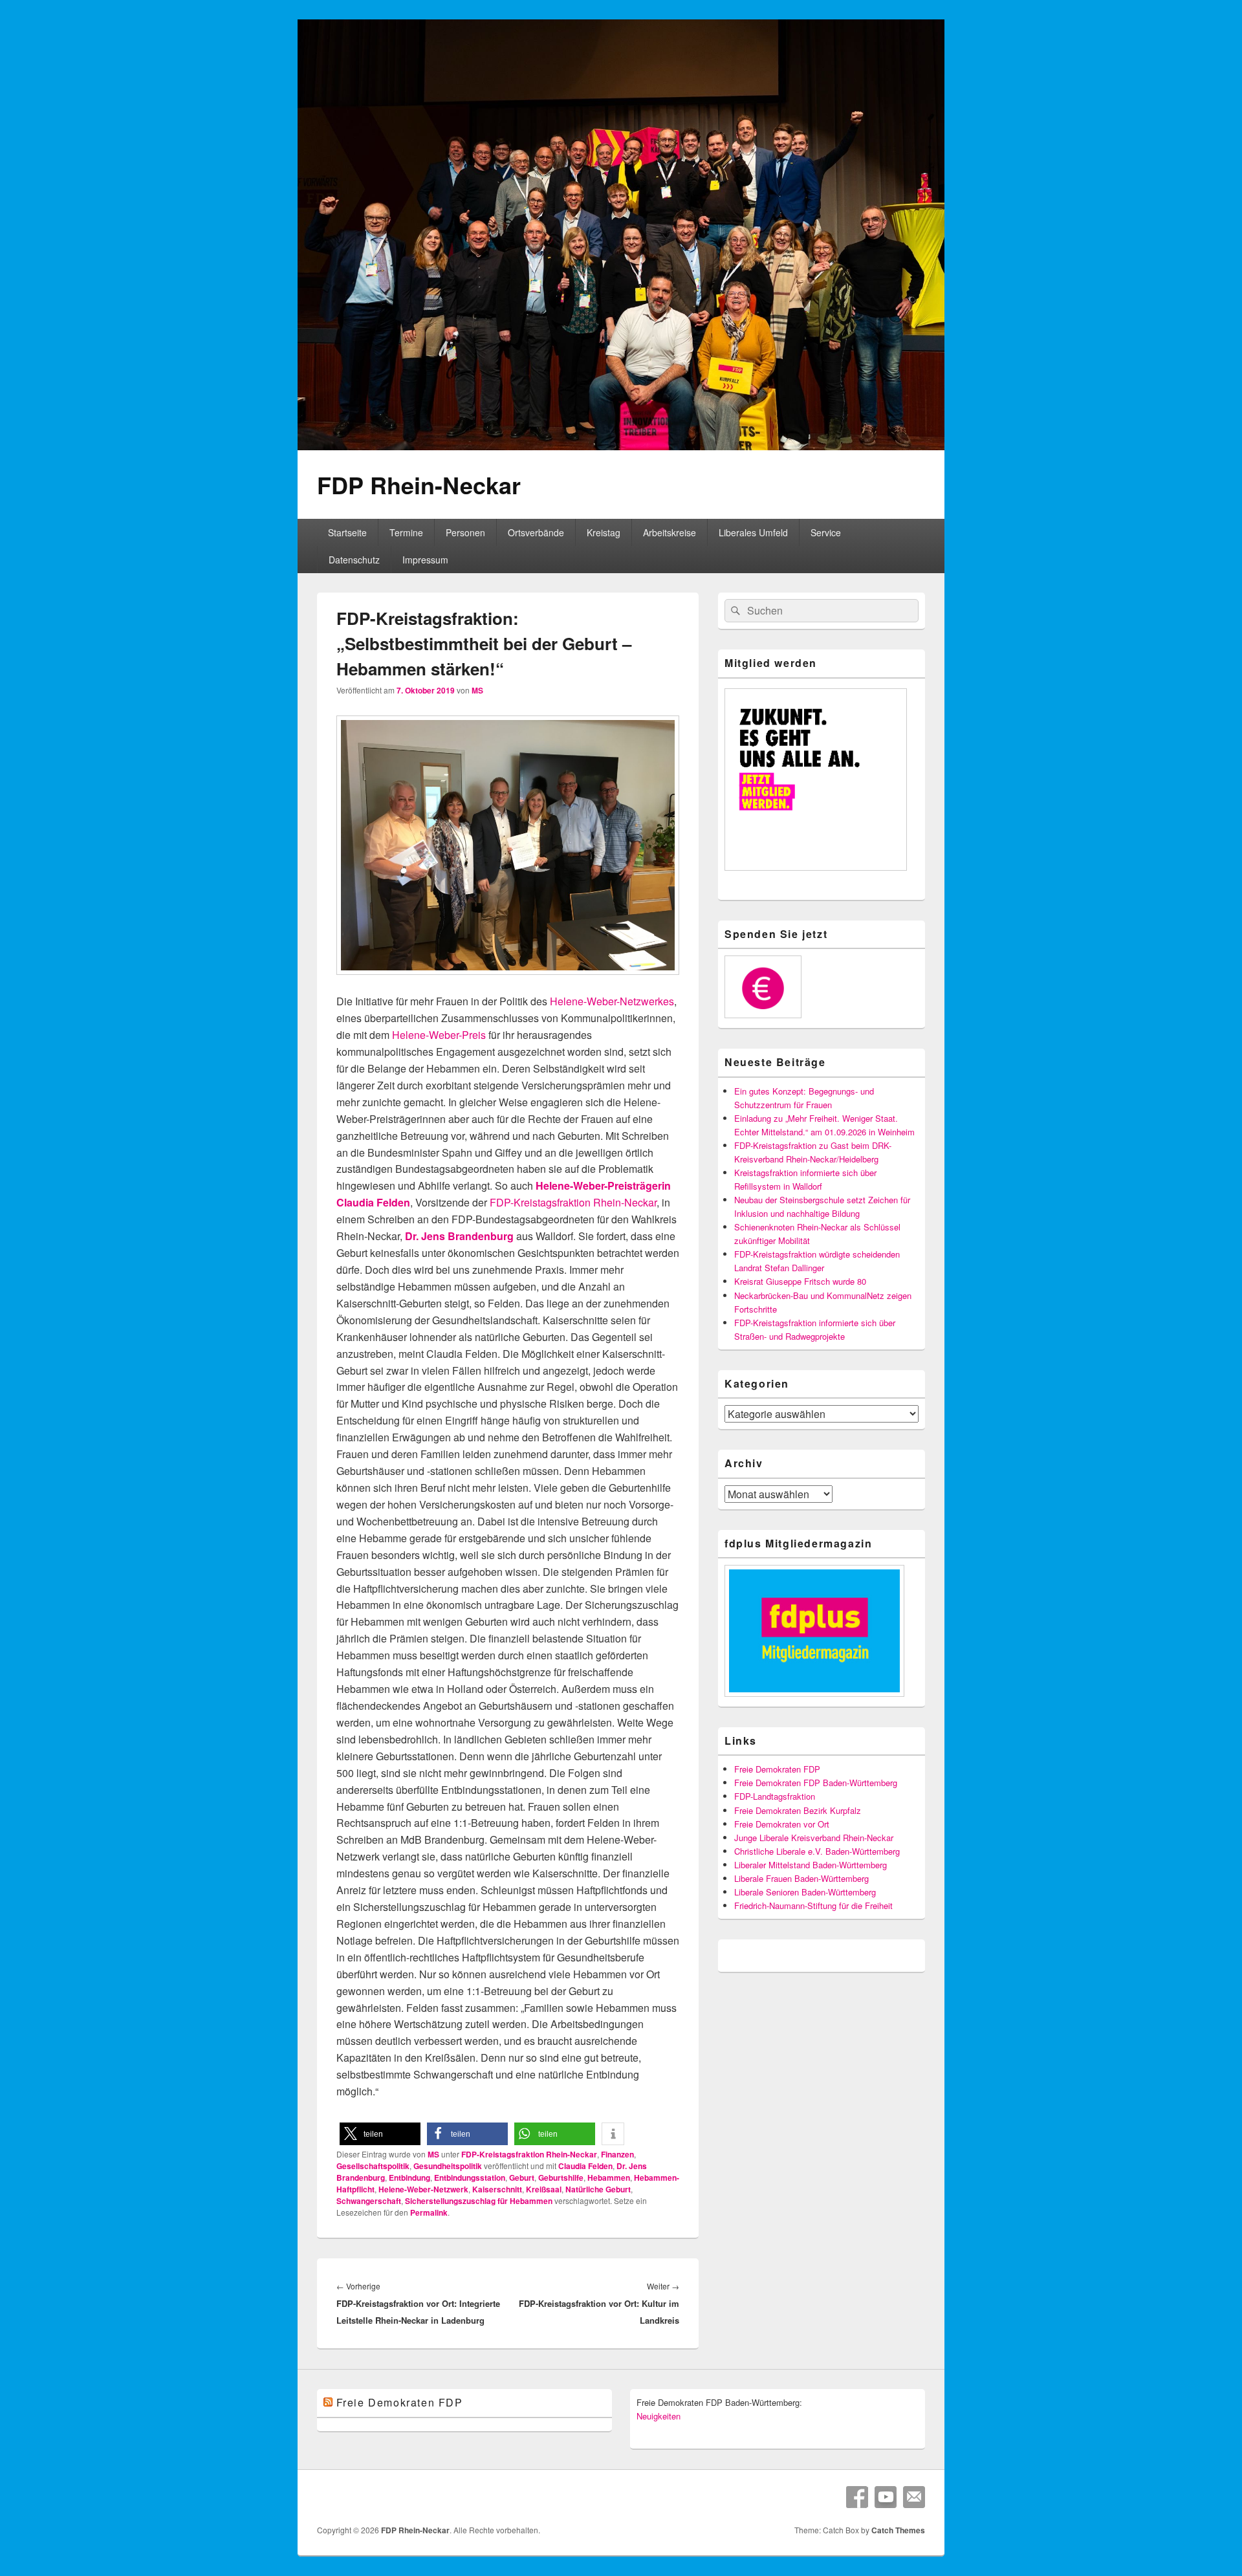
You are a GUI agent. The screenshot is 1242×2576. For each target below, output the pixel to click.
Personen (465, 532)
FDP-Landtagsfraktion (775, 1796)
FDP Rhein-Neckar (419, 485)
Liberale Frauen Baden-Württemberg (801, 1878)
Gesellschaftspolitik (373, 2166)
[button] (380, 2134)
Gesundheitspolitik (448, 2166)
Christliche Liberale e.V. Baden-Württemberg (817, 1851)
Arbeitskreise (670, 532)
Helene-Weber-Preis (439, 1035)
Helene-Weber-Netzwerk (423, 2189)
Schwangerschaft (369, 2201)
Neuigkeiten (659, 2416)
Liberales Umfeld (753, 532)
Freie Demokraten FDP (777, 1769)
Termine (406, 532)
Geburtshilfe (561, 2178)
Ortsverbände (536, 532)
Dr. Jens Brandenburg (459, 1236)
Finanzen (617, 2154)
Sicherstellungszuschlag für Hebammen (479, 2201)
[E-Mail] (914, 2497)
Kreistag (604, 532)
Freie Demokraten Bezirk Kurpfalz (798, 1810)
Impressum (425, 560)
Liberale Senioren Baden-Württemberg (805, 1892)
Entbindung (409, 2178)
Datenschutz (354, 560)
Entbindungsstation (470, 2178)
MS (477, 690)
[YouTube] (886, 2497)
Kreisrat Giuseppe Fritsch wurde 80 (800, 1281)
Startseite (347, 532)
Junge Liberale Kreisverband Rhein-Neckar (814, 1838)
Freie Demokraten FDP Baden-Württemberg (816, 1783)
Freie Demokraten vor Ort (782, 1824)
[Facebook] (857, 2497)
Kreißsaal (544, 2189)
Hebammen (609, 2178)
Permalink (429, 2212)
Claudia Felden (585, 2166)
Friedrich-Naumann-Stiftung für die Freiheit (813, 1905)
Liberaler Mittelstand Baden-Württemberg (811, 1865)
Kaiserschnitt (497, 2189)
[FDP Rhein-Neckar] (621, 446)
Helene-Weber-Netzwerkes (612, 1001)
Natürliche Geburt (598, 2189)
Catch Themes (898, 2530)
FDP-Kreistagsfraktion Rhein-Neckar (573, 1202)
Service (826, 532)
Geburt (522, 2178)
